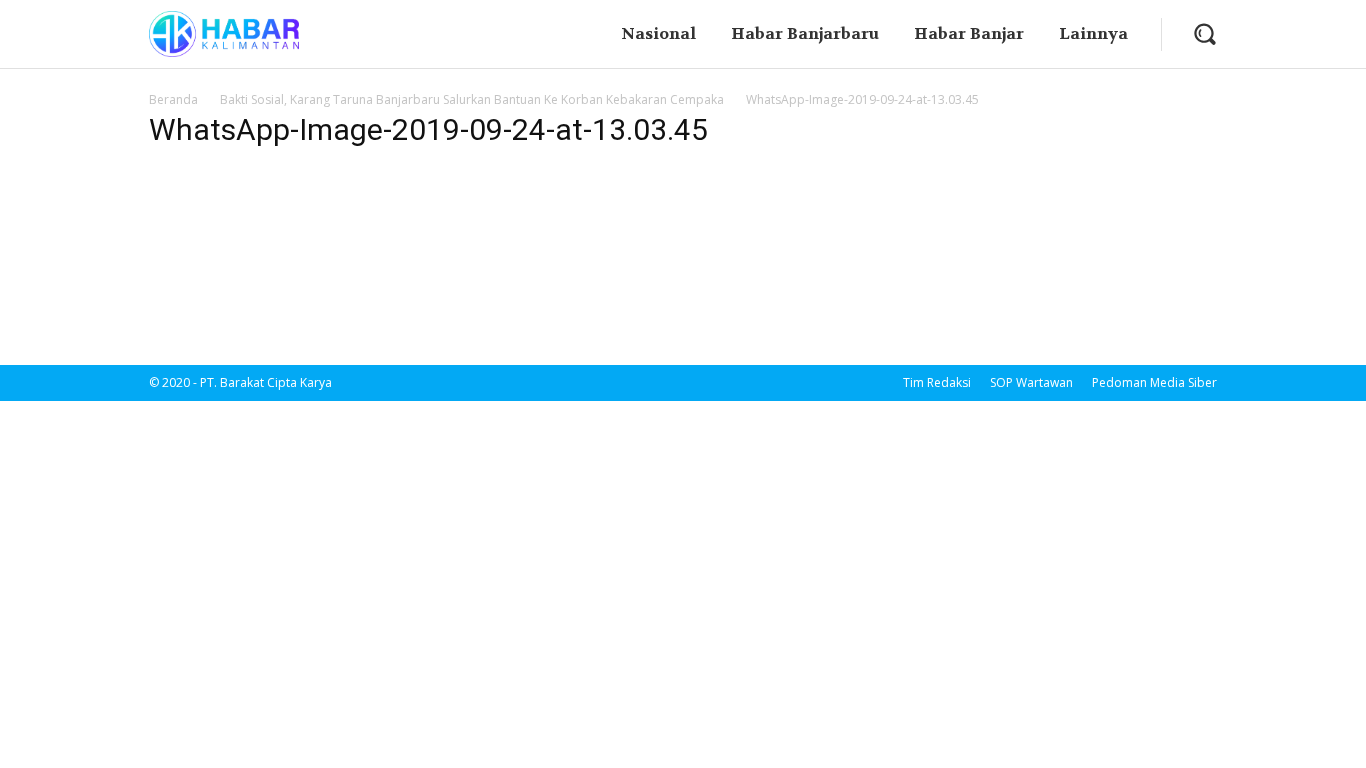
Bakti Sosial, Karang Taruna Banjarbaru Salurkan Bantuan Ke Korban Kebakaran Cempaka (472, 99)
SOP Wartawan (1031, 382)
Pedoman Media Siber (1154, 382)
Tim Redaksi (937, 382)
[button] (1204, 33)
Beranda (173, 99)
